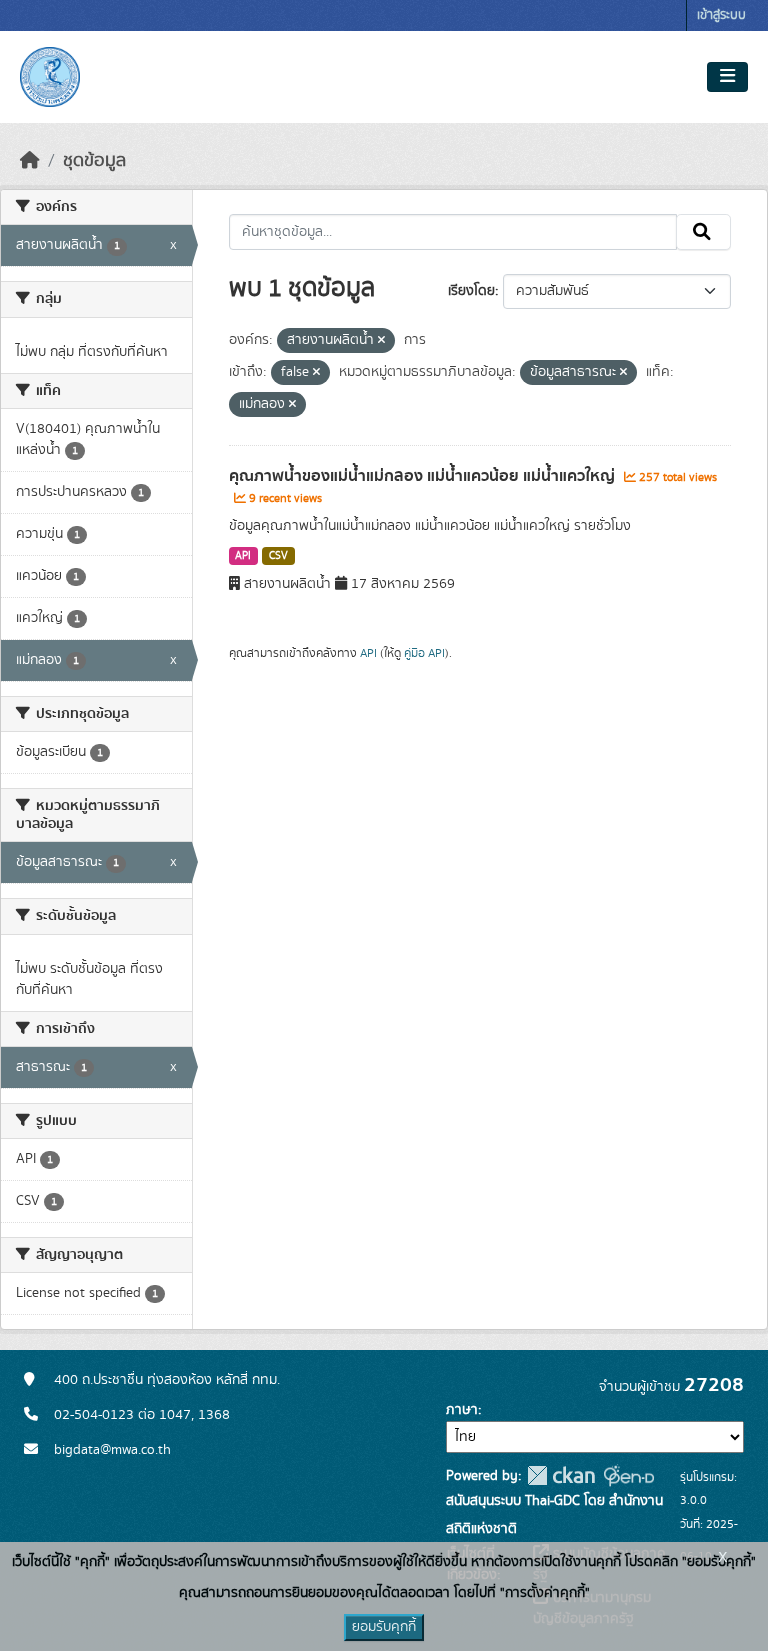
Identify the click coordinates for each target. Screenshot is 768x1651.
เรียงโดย (471, 291)
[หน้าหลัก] (30, 161)
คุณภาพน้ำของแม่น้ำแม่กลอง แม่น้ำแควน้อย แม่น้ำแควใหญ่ (424, 476)
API (243, 556)
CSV (278, 556)
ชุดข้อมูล (94, 161)
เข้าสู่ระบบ (721, 15)
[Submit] (703, 232)
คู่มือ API (424, 653)
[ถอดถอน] (381, 341)
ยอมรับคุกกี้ (384, 1627)
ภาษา (462, 1410)
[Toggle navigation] (727, 77)
